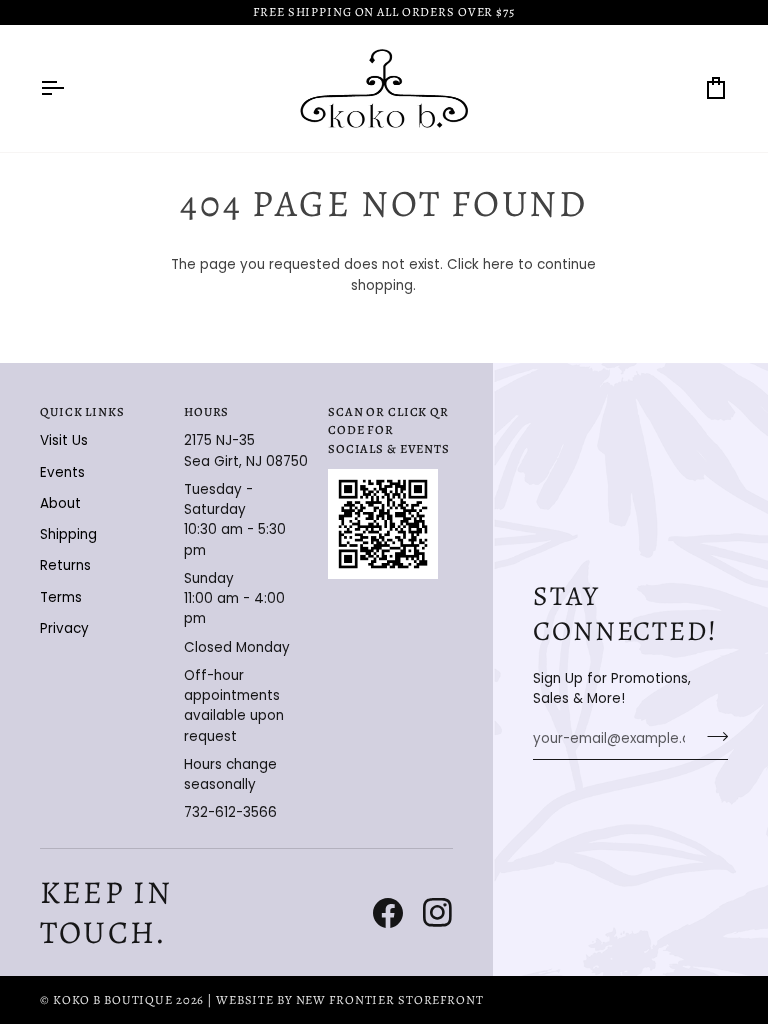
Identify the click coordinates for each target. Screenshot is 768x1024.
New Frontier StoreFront (390, 999)
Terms (61, 597)
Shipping (68, 534)
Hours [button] (206, 411)
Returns (65, 565)
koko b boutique (113, 999)
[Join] (711, 737)
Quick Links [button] (82, 411)
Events (62, 472)
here (498, 264)
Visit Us (64, 440)
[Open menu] (70, 88)
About (60, 503)
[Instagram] (438, 913)
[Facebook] (388, 913)
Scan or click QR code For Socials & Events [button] (389, 430)
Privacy (64, 628)
